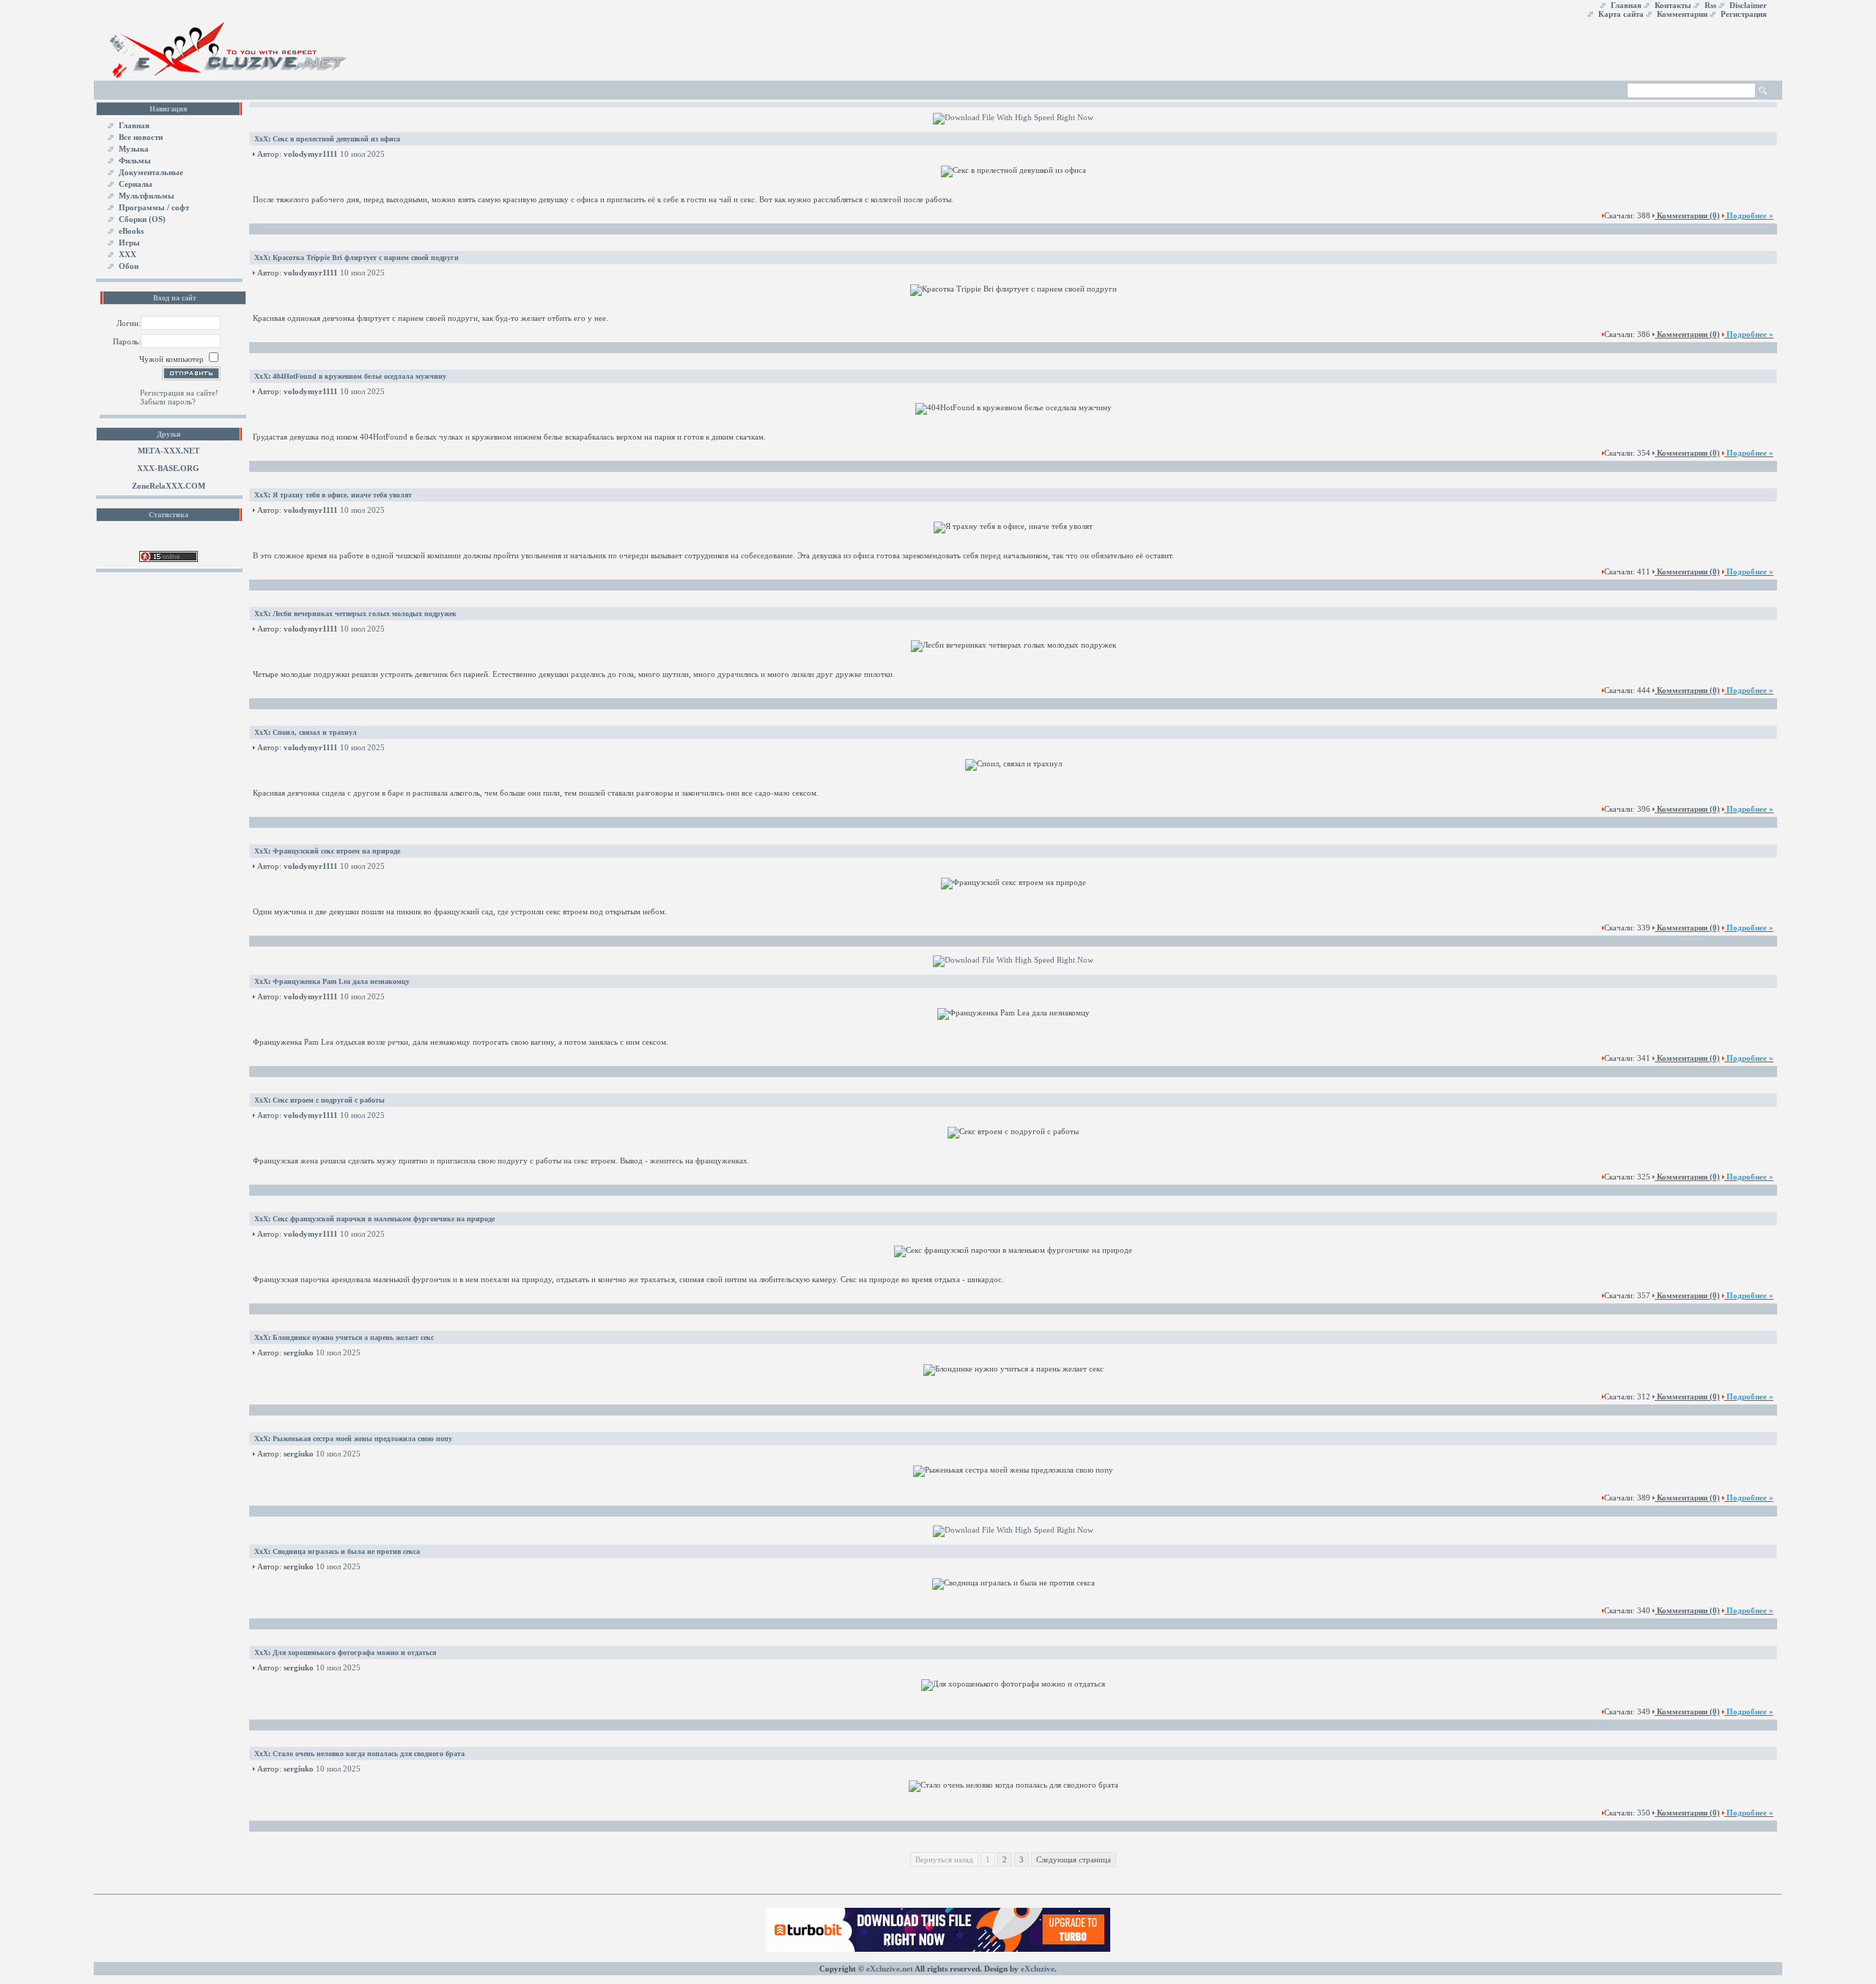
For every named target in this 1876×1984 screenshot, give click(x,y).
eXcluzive (1038, 1969)
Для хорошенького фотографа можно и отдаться (354, 1652)
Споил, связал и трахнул (315, 732)
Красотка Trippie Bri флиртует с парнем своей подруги (366, 258)
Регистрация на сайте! (179, 393)
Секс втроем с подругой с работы (329, 1100)
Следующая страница (1074, 1859)
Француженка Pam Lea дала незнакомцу (341, 981)
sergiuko (299, 1352)
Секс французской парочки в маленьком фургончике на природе (384, 1219)
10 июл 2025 (362, 154)
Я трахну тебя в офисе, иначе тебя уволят (342, 495)
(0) (1688, 215)
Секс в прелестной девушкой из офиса (336, 139)
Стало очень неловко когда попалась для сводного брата (369, 1754)
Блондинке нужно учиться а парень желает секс (353, 1337)
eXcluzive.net (890, 1969)
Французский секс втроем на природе (336, 851)
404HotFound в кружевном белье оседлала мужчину (359, 376)
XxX (261, 139)
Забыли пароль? (168, 401)
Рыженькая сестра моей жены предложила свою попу (362, 1439)
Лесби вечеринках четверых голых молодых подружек (365, 614)
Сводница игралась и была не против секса (346, 1551)
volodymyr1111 (311, 154)
